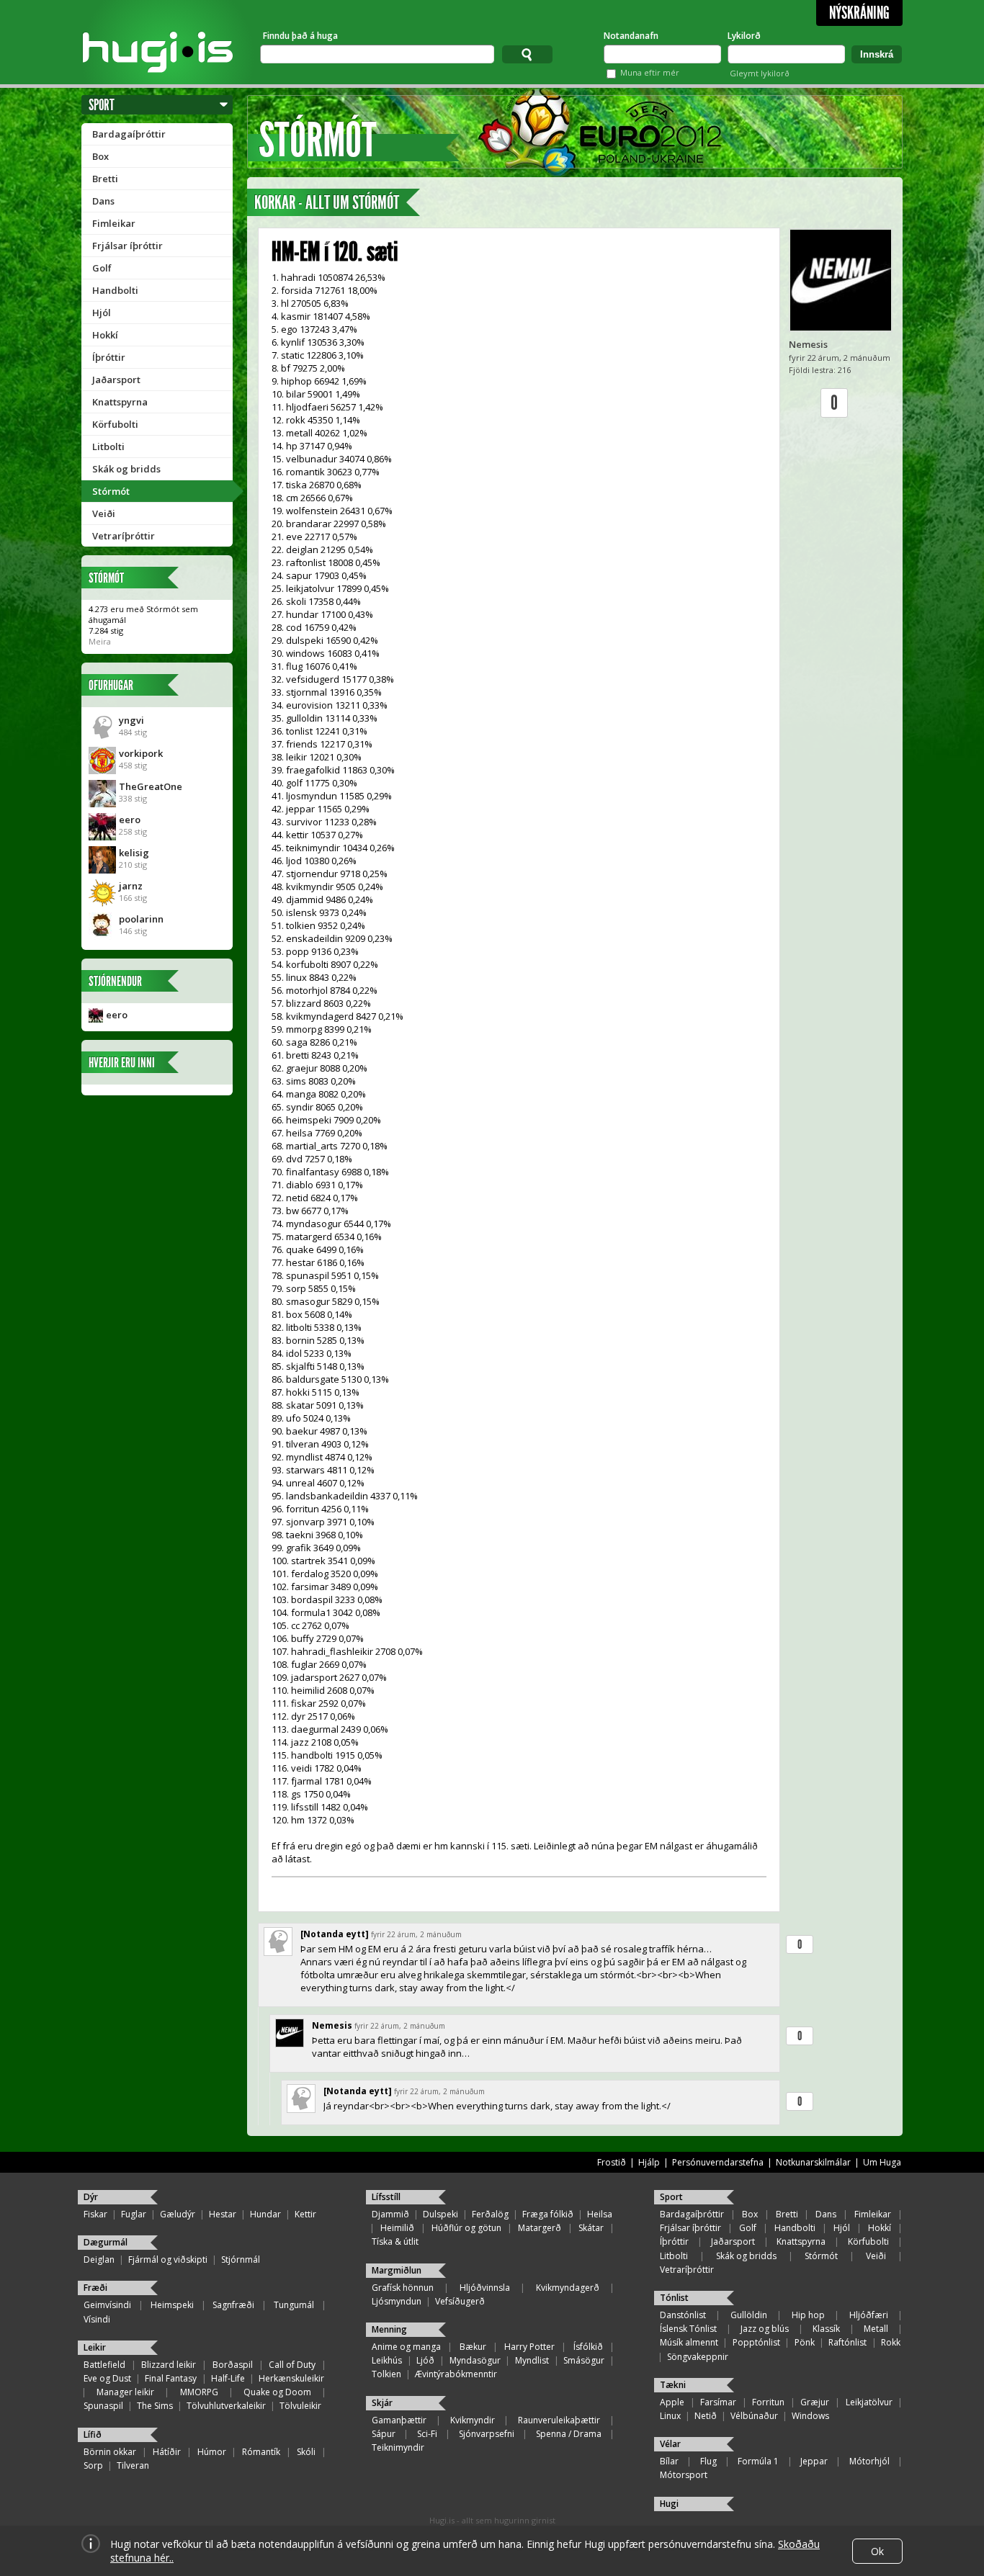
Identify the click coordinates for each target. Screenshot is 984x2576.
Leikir (95, 2347)
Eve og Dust (107, 2378)
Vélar (670, 2444)
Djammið (390, 2214)
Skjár (382, 2403)
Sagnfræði (233, 2305)
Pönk (805, 2342)
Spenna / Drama (569, 2434)
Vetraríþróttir (124, 536)
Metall (876, 2329)
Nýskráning (859, 13)
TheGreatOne (151, 786)
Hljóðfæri (869, 2315)
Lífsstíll (386, 2197)
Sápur (384, 2434)
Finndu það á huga (300, 36)
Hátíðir (167, 2452)
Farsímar (718, 2402)
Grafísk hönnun (403, 2288)
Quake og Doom (277, 2392)
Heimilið (397, 2228)
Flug (708, 2461)
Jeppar (814, 2461)
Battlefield (104, 2365)
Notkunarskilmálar (813, 2162)
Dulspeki (440, 2214)
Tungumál (294, 2305)
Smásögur (584, 2360)
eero (130, 820)
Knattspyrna (120, 402)
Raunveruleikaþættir (559, 2420)
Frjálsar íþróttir (128, 246)
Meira (100, 641)
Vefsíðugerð (460, 2301)
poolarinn (141, 919)
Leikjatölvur (869, 2402)
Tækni (673, 2385)
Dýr (91, 2197)
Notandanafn (631, 36)
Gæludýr (178, 2214)
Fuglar (134, 2214)
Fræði (95, 2288)
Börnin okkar (110, 2452)
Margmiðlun (397, 2270)
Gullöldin (749, 2315)
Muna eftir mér (650, 72)
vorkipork (141, 753)
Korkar (275, 203)
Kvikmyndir (473, 2420)
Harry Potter (529, 2347)
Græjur (815, 2402)
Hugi (669, 2504)
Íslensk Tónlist (688, 2329)
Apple (672, 2402)
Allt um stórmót (352, 203)
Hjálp (649, 2162)
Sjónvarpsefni (487, 2434)
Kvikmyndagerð (568, 2288)
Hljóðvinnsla (485, 2288)
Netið (706, 2416)
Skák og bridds (126, 469)
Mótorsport (684, 2475)
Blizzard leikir (169, 2365)
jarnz (131, 886)
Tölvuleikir (300, 2406)
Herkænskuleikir (291, 2378)
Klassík (826, 2329)
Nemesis (808, 344)
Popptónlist (756, 2342)
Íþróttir (109, 357)
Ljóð (425, 2360)
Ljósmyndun (397, 2301)
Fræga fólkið (548, 2214)
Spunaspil (103, 2406)
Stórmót (111, 491)
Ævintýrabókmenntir (456, 2374)
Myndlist (532, 2360)
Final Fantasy (171, 2378)
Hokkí (105, 335)
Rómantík (261, 2452)
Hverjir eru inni (122, 1063)
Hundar (265, 2214)
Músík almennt (689, 2342)
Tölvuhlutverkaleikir (226, 2406)
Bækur (473, 2347)
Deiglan (99, 2259)
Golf (102, 268)
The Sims (155, 2406)
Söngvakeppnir (698, 2357)
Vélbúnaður (754, 2416)
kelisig (134, 853)
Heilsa (600, 2214)
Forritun (768, 2402)
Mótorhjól (869, 2461)
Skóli (306, 2452)
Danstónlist (683, 2315)
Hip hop (808, 2315)
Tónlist (674, 2298)
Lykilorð (744, 36)
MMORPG (199, 2392)
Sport (102, 105)
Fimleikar (114, 223)
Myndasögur (475, 2360)
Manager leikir (125, 2392)
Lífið (93, 2434)
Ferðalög (490, 2214)
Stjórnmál (241, 2259)
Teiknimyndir (398, 2447)
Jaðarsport (116, 380)
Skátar (591, 2228)
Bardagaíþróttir (129, 134)
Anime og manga (406, 2347)
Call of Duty (292, 2365)
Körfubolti (115, 424)
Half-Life (228, 2378)
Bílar (669, 2461)
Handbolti (115, 290)
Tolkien (386, 2374)
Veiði (104, 513)
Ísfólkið (588, 2347)
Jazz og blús (765, 2329)
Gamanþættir (399, 2420)
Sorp (93, 2465)
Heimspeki (172, 2305)
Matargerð (540, 2228)
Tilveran (133, 2465)
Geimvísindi (107, 2305)
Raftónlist (847, 2342)
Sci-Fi (427, 2434)
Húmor (212, 2452)
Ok (877, 2551)
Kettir (305, 2214)
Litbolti (108, 446)
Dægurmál (106, 2242)
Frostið (612, 2162)
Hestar (223, 2214)
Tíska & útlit (395, 2241)
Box (100, 156)
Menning (389, 2329)
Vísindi (97, 2319)
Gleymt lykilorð (760, 73)
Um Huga (882, 2162)
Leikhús (387, 2360)
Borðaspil (233, 2365)
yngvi (131, 720)
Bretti (105, 179)
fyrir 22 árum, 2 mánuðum (416, 1934)
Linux (670, 2416)
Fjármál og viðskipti (168, 2259)
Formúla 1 (758, 2461)
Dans (103, 201)
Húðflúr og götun (466, 2228)
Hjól (102, 313)
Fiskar (95, 2214)
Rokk (891, 2342)
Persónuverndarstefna (718, 2162)
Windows (810, 2416)
